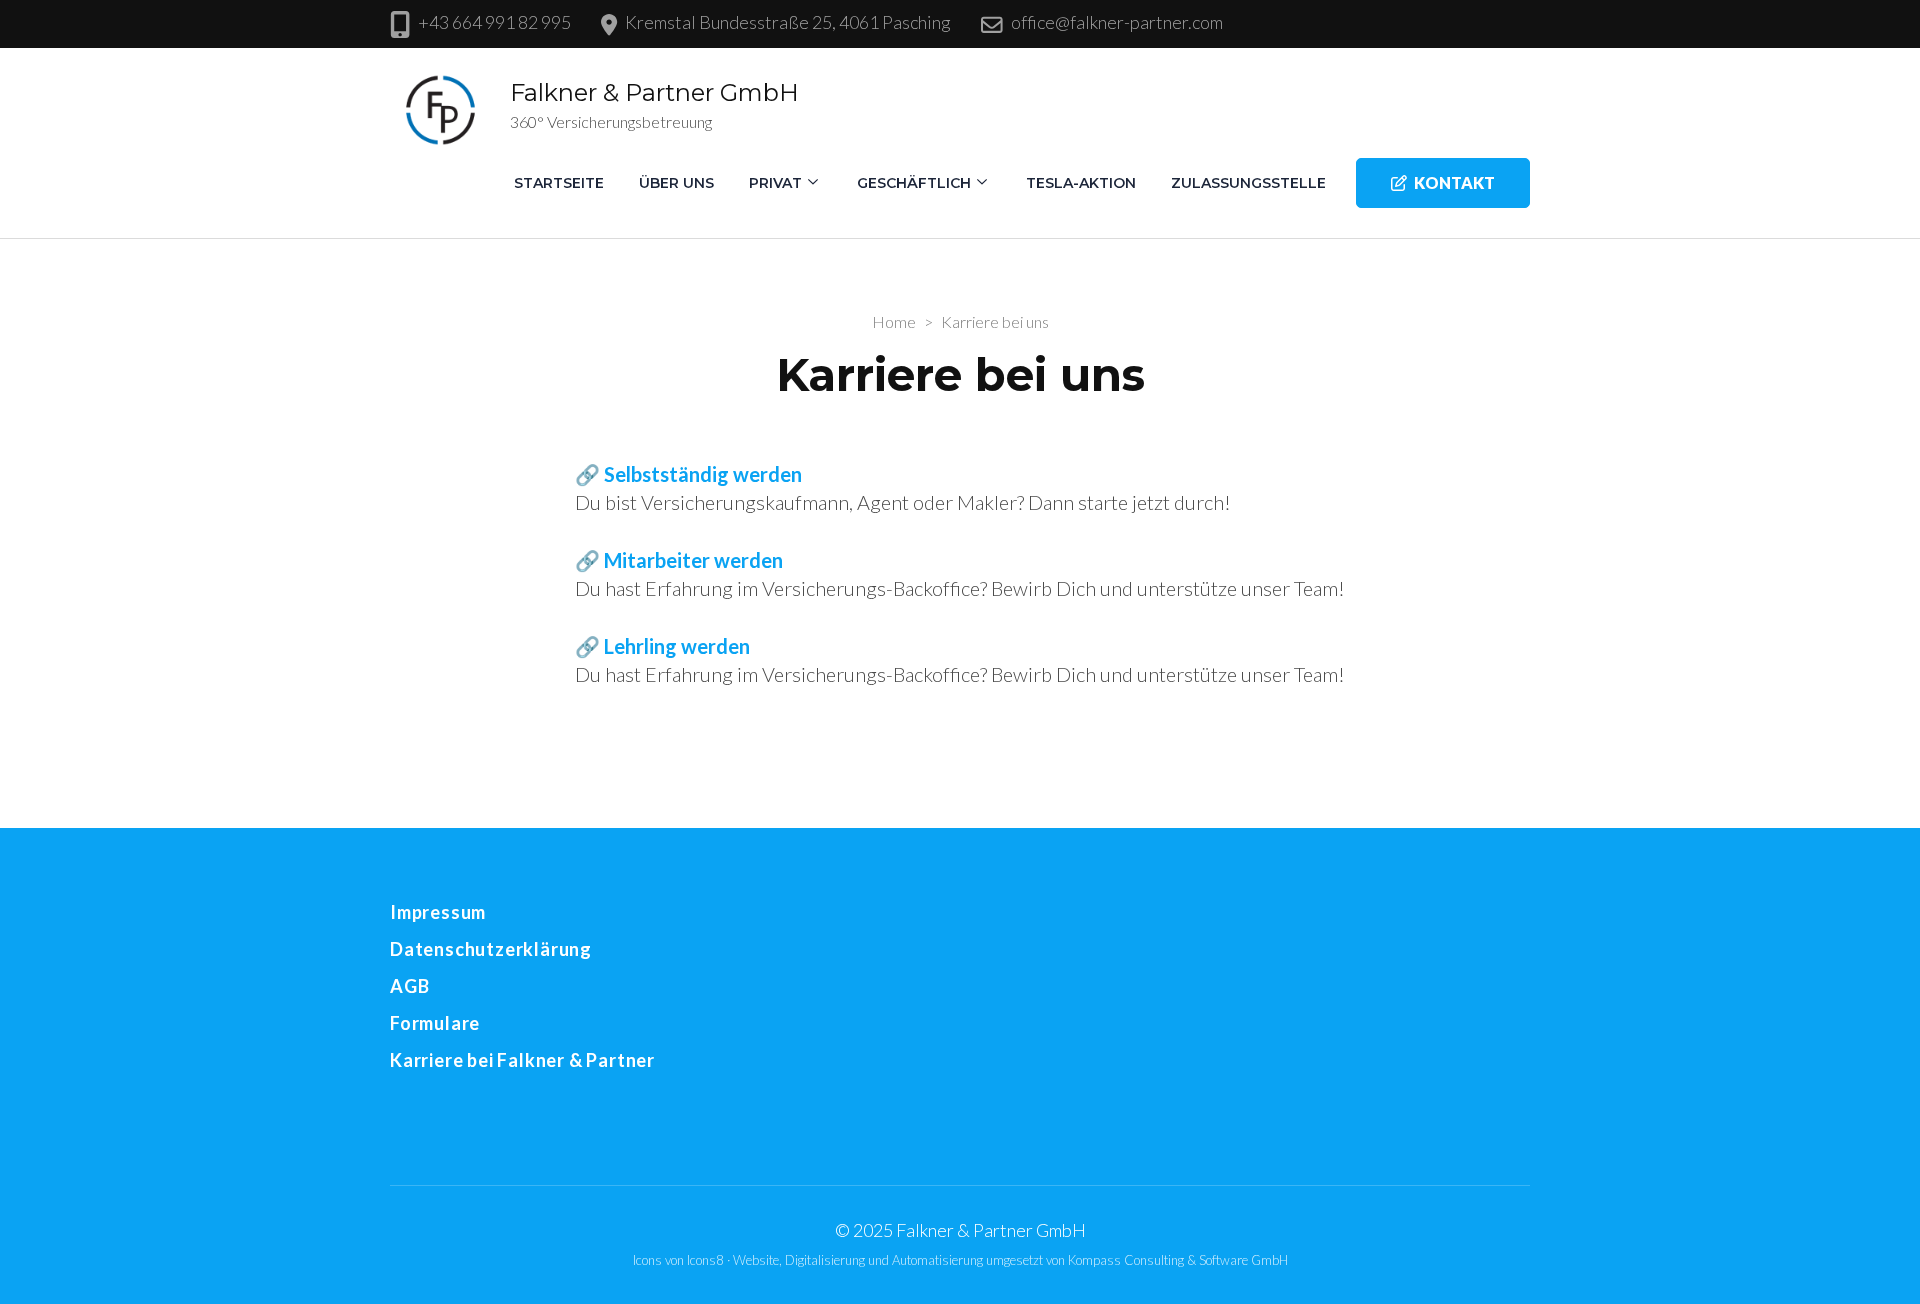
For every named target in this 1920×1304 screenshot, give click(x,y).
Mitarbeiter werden (693, 560)
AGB (409, 986)
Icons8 (707, 1260)
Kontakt (1454, 182)
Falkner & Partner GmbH (654, 92)
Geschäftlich (914, 183)
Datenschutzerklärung (491, 949)
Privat (775, 183)
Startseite (559, 183)
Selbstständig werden (703, 474)
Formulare (435, 1023)
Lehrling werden (677, 646)
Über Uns (676, 183)
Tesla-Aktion (1081, 183)
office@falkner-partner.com (1117, 22)
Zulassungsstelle (1248, 183)
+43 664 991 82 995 (494, 22)
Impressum (438, 912)
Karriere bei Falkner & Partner (522, 1060)
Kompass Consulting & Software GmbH (1178, 1260)
